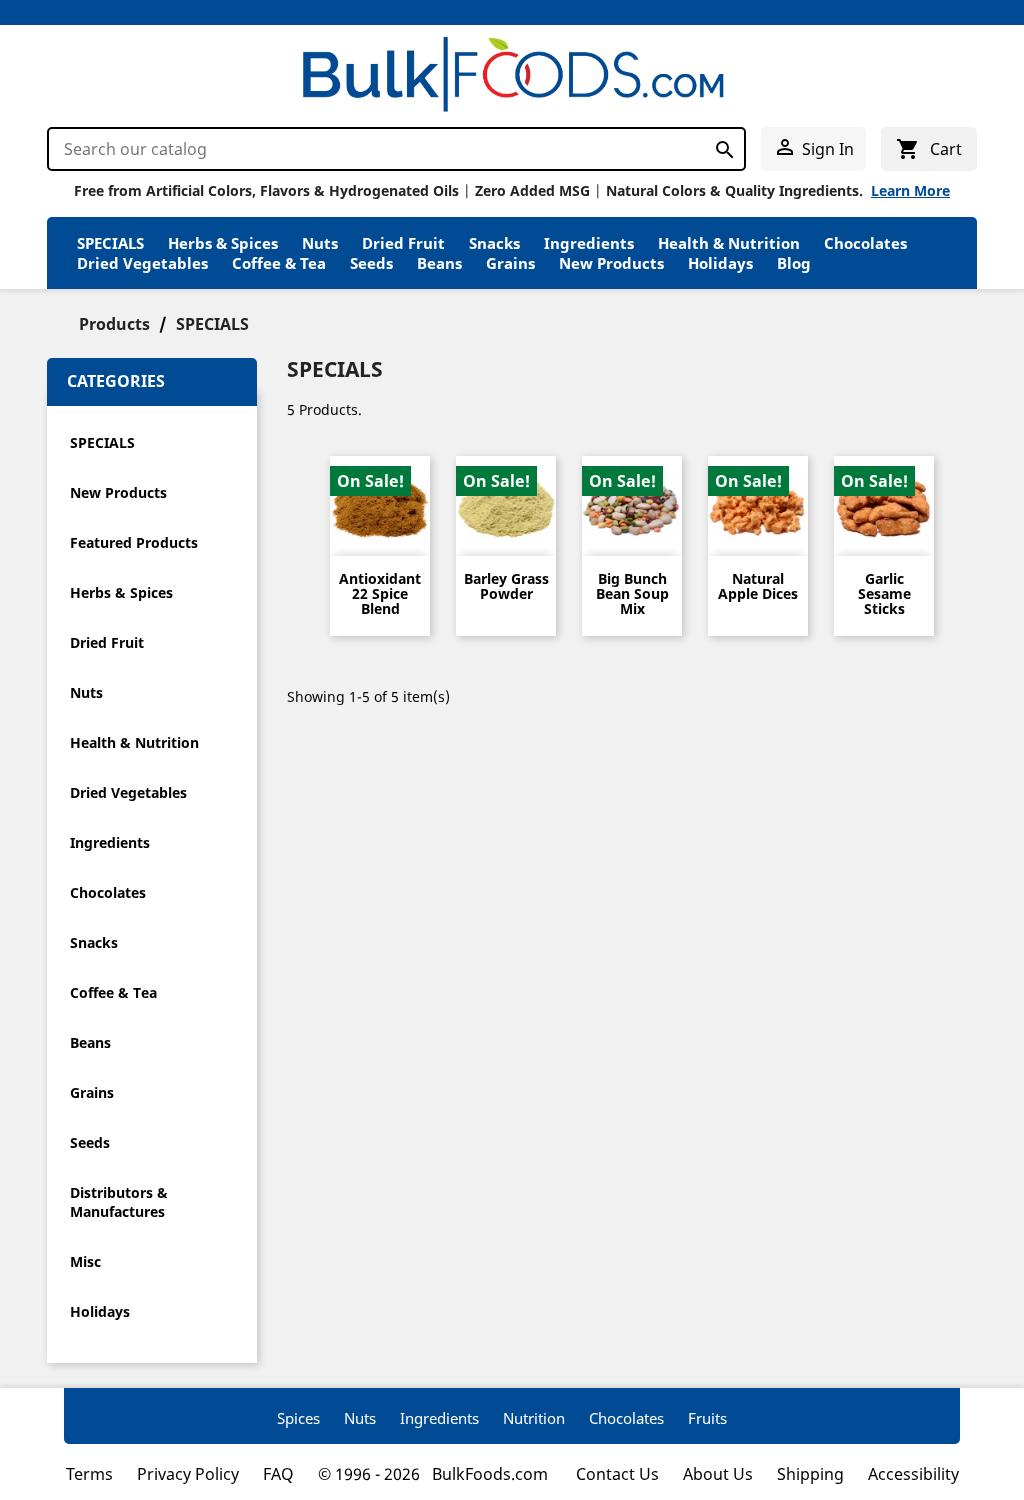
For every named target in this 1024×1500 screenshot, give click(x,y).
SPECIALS (110, 243)
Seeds (371, 263)
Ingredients (589, 243)
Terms (89, 1474)
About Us (718, 1474)
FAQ (278, 1474)
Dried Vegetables (142, 263)
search (719, 145)
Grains (510, 263)
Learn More (910, 190)
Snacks (494, 243)
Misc (85, 1261)
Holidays (720, 263)
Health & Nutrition (729, 243)
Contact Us (617, 1474)
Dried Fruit (403, 243)
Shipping (810, 1474)
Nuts (320, 243)
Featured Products (134, 542)
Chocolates (865, 243)
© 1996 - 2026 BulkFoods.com (435, 1474)
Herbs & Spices (223, 243)
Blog (794, 263)
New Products (611, 263)
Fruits (707, 1418)
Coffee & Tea (279, 263)
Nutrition (534, 1418)
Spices (298, 1418)
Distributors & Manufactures (119, 1202)
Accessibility (913, 1474)
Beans (439, 263)
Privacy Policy (188, 1474)
